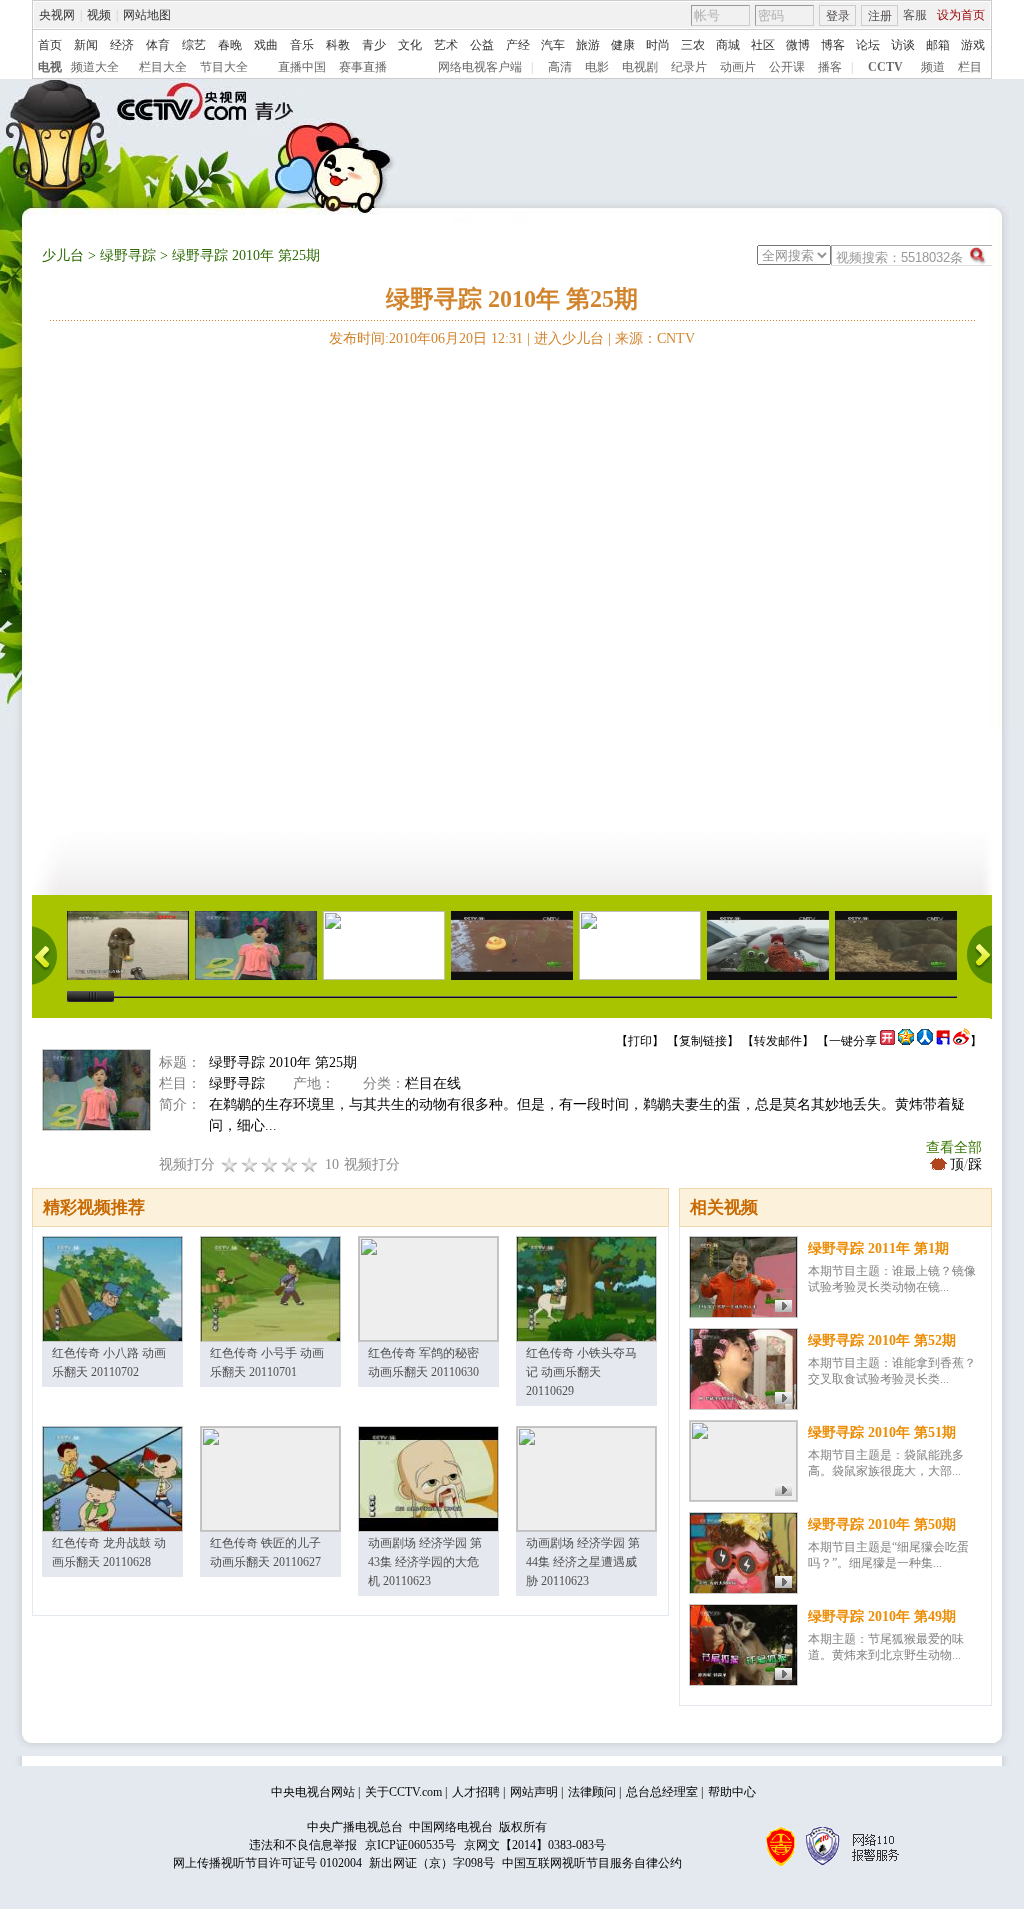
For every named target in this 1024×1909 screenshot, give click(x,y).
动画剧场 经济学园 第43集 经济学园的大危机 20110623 (425, 1562)
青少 (374, 45)
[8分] (290, 1164)
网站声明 (534, 1792)
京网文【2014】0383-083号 (535, 1845)
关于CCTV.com (403, 1792)
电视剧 (640, 67)
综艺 (194, 45)
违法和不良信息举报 (303, 1845)
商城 (728, 45)
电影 (597, 67)
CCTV (885, 67)
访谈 (903, 45)
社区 (763, 45)
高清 (560, 67)
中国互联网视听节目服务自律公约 (592, 1863)
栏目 (970, 67)
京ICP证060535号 (410, 1845)
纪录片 (689, 67)
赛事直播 (363, 67)
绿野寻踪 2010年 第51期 (882, 1432)
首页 (50, 45)
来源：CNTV (655, 338)
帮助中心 (732, 1792)
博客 (833, 45)
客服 (915, 15)
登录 (838, 16)
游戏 (973, 45)
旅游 (588, 45)
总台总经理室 (662, 1792)
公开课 (787, 67)
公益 (482, 45)
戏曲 (266, 45)
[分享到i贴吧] (943, 1041)
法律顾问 (592, 1792)
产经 (518, 45)
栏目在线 (433, 1083)
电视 (50, 67)
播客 (830, 67)
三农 (693, 45)
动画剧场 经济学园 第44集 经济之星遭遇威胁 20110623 (583, 1562)
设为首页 (961, 15)
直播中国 (302, 67)
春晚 (230, 45)
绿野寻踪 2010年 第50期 (882, 1524)
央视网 (57, 15)
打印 (640, 1041)
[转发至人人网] (925, 1041)
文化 (410, 45)
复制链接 (703, 1041)
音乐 (302, 45)
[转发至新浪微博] (961, 1041)
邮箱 (938, 45)
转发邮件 (778, 1041)
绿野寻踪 (128, 255)
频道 (933, 67)
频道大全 (95, 67)
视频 (99, 15)
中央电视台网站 (313, 1792)
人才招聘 (476, 1792)
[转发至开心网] (887, 1041)
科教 (338, 45)
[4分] (250, 1164)
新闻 (86, 45)
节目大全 (224, 67)
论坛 (868, 45)
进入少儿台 (569, 338)
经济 (122, 45)
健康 (623, 45)
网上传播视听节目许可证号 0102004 (267, 1863)
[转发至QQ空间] (906, 1041)
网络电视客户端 (480, 67)
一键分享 (853, 1041)
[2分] (230, 1164)
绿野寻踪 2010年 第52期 (882, 1340)
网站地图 (147, 15)
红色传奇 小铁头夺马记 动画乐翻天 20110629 (581, 1372)
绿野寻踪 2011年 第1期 (878, 1248)
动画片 (738, 67)
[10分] (310, 1164)
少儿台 (63, 255)
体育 (158, 45)
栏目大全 (163, 67)
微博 (798, 45)
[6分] (270, 1164)
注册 (880, 16)
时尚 (658, 45)
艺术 (446, 45)
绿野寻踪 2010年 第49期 (882, 1616)
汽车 (553, 45)
